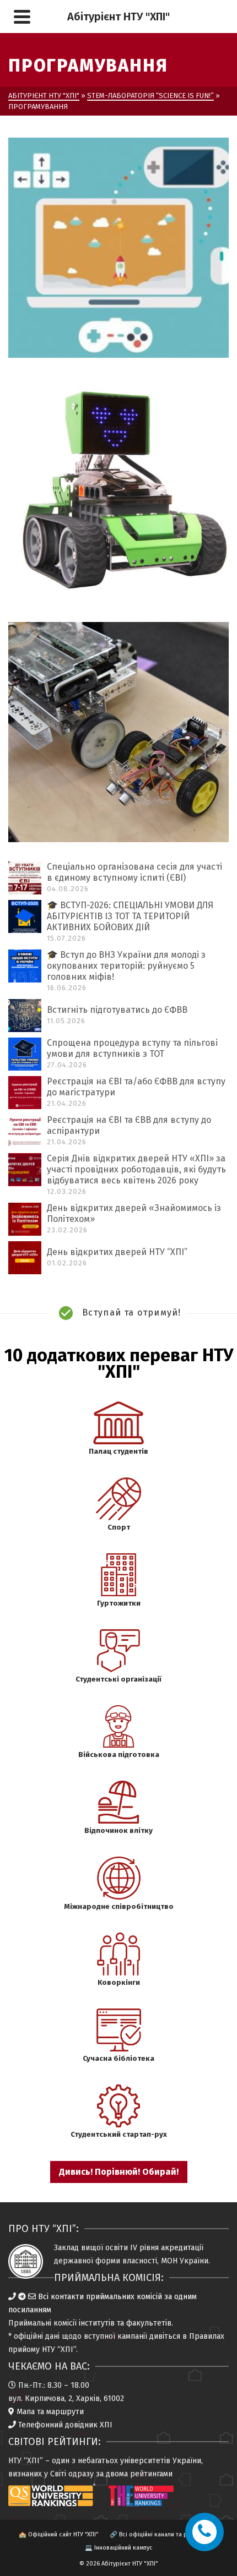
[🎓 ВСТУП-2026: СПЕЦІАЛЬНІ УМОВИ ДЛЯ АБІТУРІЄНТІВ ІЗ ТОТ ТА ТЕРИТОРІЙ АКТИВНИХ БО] (25, 916)
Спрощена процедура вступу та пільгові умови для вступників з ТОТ (132, 1048)
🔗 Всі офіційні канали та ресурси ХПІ (164, 2534)
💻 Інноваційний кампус (119, 2548)
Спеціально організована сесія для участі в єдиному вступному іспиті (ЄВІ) (134, 872)
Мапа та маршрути (50, 2412)
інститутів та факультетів (125, 2323)
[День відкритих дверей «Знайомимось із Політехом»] (25, 1219)
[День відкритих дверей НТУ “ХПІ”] (25, 1258)
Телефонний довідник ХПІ (65, 2425)
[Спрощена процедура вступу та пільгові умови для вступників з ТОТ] (25, 1054)
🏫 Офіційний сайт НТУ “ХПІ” (58, 2534)
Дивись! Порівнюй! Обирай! (119, 2172)
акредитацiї (182, 2248)
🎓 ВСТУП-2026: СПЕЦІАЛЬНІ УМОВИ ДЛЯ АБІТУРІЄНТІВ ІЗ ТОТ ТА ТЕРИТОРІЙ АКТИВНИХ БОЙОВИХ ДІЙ (130, 916)
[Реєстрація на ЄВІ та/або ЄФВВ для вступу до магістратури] (25, 1093)
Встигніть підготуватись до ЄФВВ (117, 1010)
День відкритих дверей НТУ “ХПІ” (117, 1252)
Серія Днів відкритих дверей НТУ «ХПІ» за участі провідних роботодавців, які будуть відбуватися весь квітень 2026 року (136, 1169)
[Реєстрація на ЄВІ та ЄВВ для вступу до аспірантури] (25, 1131)
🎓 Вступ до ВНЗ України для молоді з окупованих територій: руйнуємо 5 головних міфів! (126, 966)
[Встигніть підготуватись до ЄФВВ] (25, 1016)
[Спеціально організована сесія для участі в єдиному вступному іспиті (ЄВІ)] (25, 878)
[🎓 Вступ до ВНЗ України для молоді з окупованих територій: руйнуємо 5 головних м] (25, 966)
